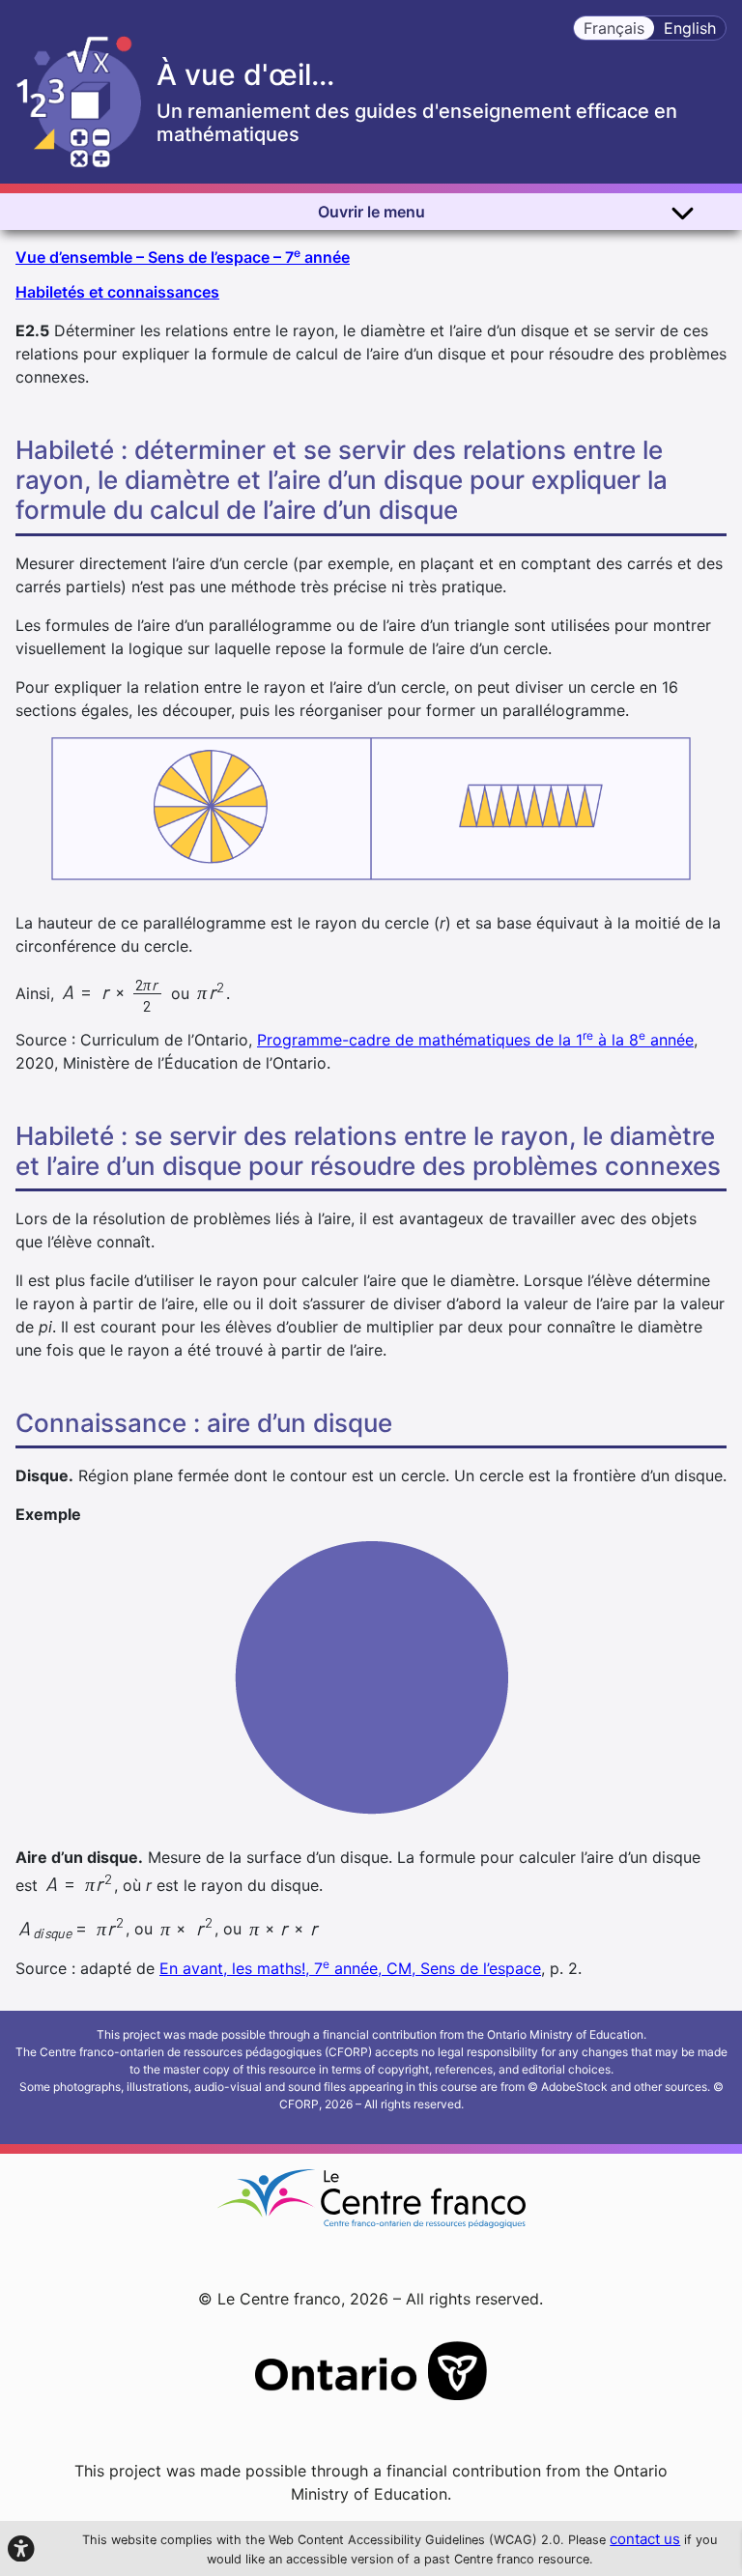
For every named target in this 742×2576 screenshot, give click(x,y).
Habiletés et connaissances (117, 292)
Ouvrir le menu (371, 212)
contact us (645, 2539)
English (690, 28)
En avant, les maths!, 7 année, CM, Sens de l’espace (350, 1968)
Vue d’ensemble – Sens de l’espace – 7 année (183, 256)
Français (614, 28)
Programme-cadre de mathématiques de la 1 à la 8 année (475, 1040)
